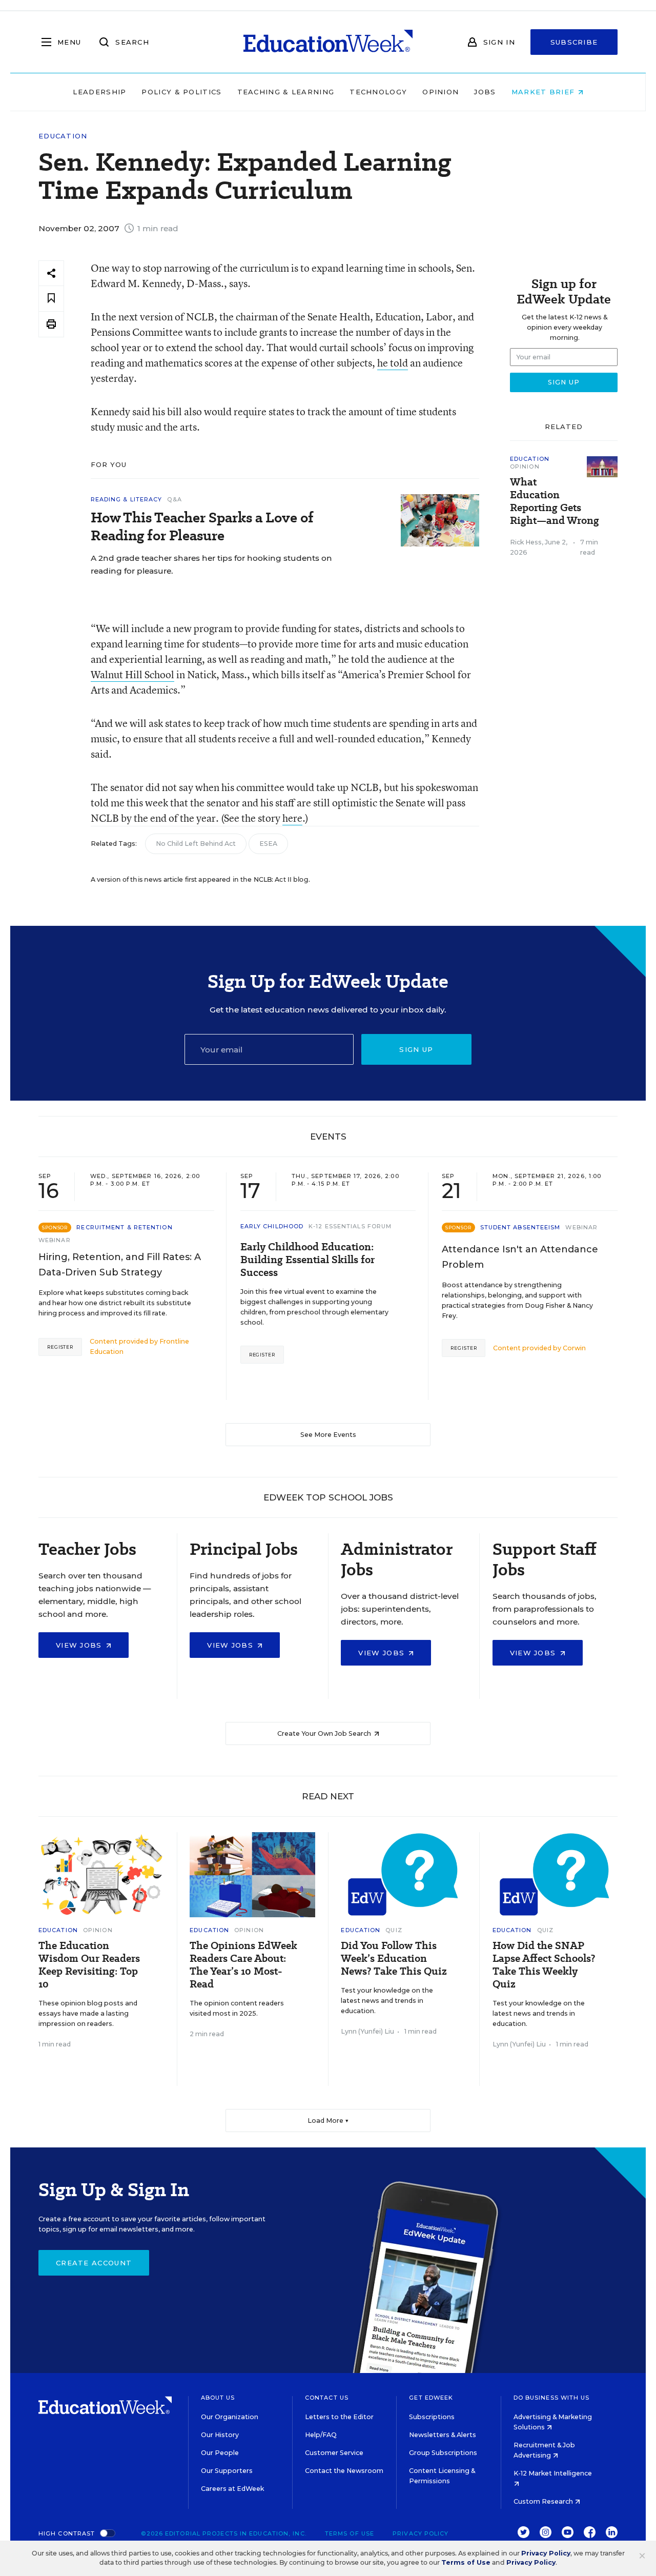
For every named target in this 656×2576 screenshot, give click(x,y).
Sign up (416, 1049)
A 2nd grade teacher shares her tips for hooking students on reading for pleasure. (211, 564)
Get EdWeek (431, 2398)
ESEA (268, 844)
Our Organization (230, 2417)
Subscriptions (432, 2417)
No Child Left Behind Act (196, 844)
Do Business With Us (552, 2398)
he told (393, 363)
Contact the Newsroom (344, 2471)
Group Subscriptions (443, 2453)
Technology (378, 92)
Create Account (94, 2263)
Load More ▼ (328, 2121)
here (292, 818)
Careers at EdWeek (232, 2489)
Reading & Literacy (127, 499)
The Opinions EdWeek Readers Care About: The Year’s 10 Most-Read (243, 1965)
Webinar (55, 1240)
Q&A (174, 499)
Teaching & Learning (286, 92)
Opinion (440, 92)
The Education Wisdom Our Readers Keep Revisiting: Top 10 (89, 1965)
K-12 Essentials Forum (350, 1226)
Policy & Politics (181, 92)
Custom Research (544, 2501)
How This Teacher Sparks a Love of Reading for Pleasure (202, 526)
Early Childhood (272, 1226)
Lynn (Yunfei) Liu (367, 2031)
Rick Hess (526, 542)
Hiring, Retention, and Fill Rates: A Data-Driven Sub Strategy (120, 1265)
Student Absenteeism (520, 1227)
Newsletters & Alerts (443, 2435)
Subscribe (574, 42)
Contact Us (327, 2398)
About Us (218, 2398)
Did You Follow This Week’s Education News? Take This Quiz (394, 1959)
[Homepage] (328, 42)
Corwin (574, 1348)
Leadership (99, 92)
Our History (220, 2435)
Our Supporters (227, 2471)
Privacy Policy (421, 2533)
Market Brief (545, 92)
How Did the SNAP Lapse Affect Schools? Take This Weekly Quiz (544, 1965)
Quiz (394, 1930)
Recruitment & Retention (124, 1227)
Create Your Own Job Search (325, 1733)
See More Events (328, 1435)
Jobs (485, 92)
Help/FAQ (321, 2435)
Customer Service (334, 2453)
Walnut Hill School (132, 674)
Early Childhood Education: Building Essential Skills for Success (307, 1260)
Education (63, 136)
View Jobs (80, 1645)
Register (60, 1347)
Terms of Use (350, 2533)
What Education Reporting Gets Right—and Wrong (555, 501)
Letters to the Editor (339, 2417)
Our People (220, 2453)
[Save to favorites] (51, 299)
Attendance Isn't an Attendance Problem (520, 1257)
